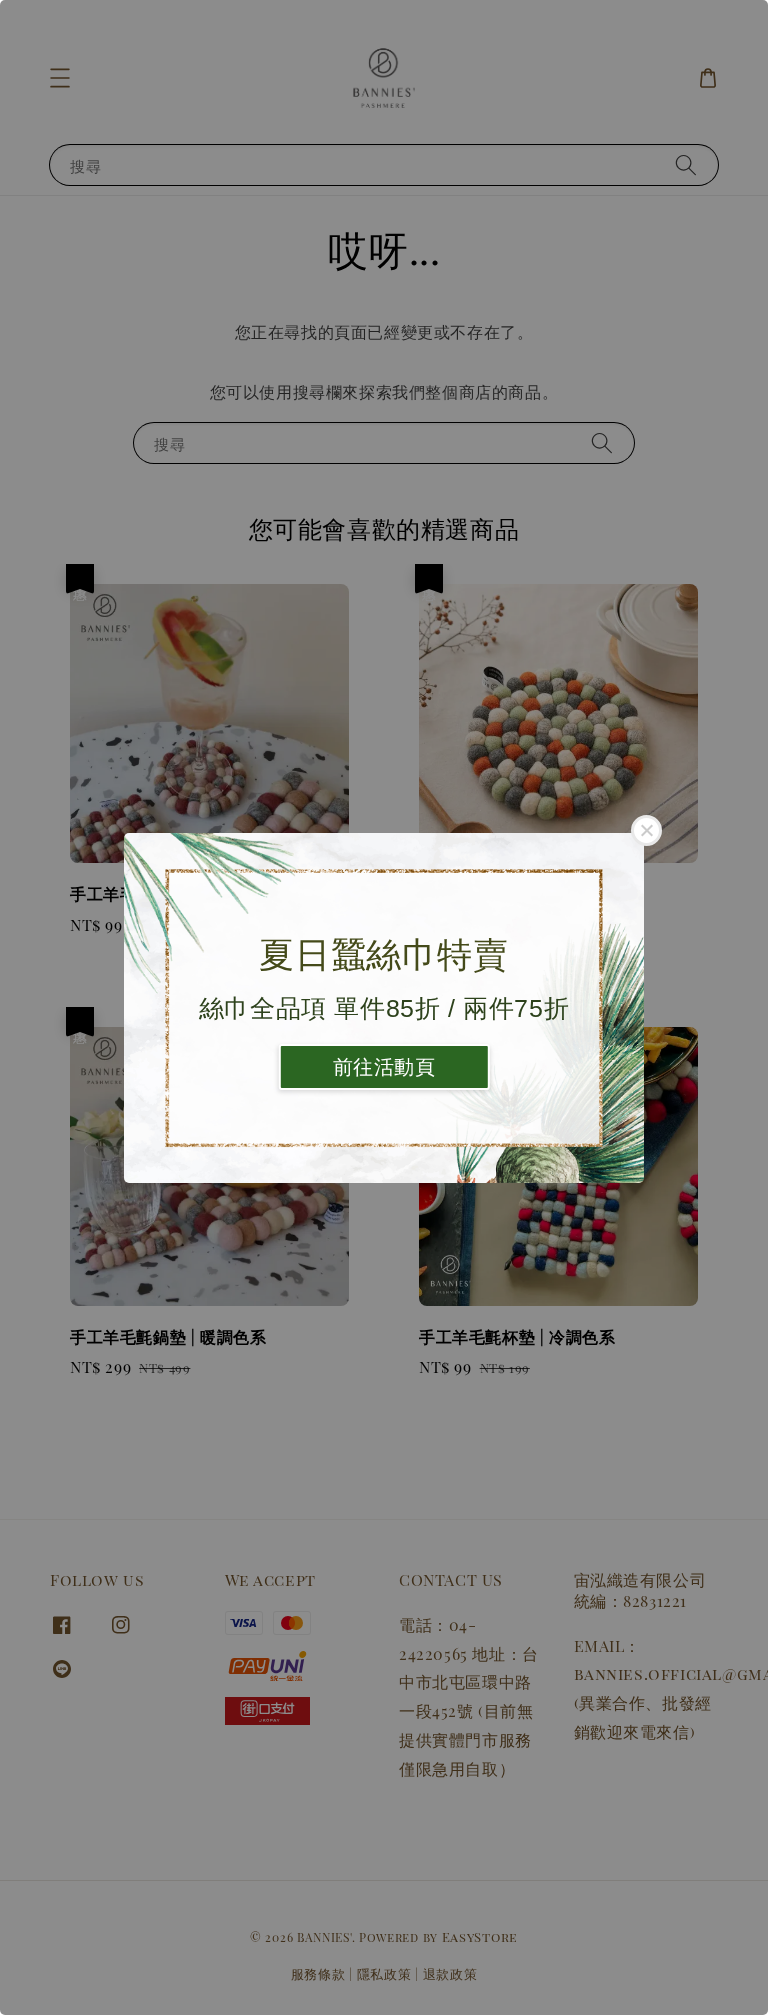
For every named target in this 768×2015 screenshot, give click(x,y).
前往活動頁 (384, 1067)
